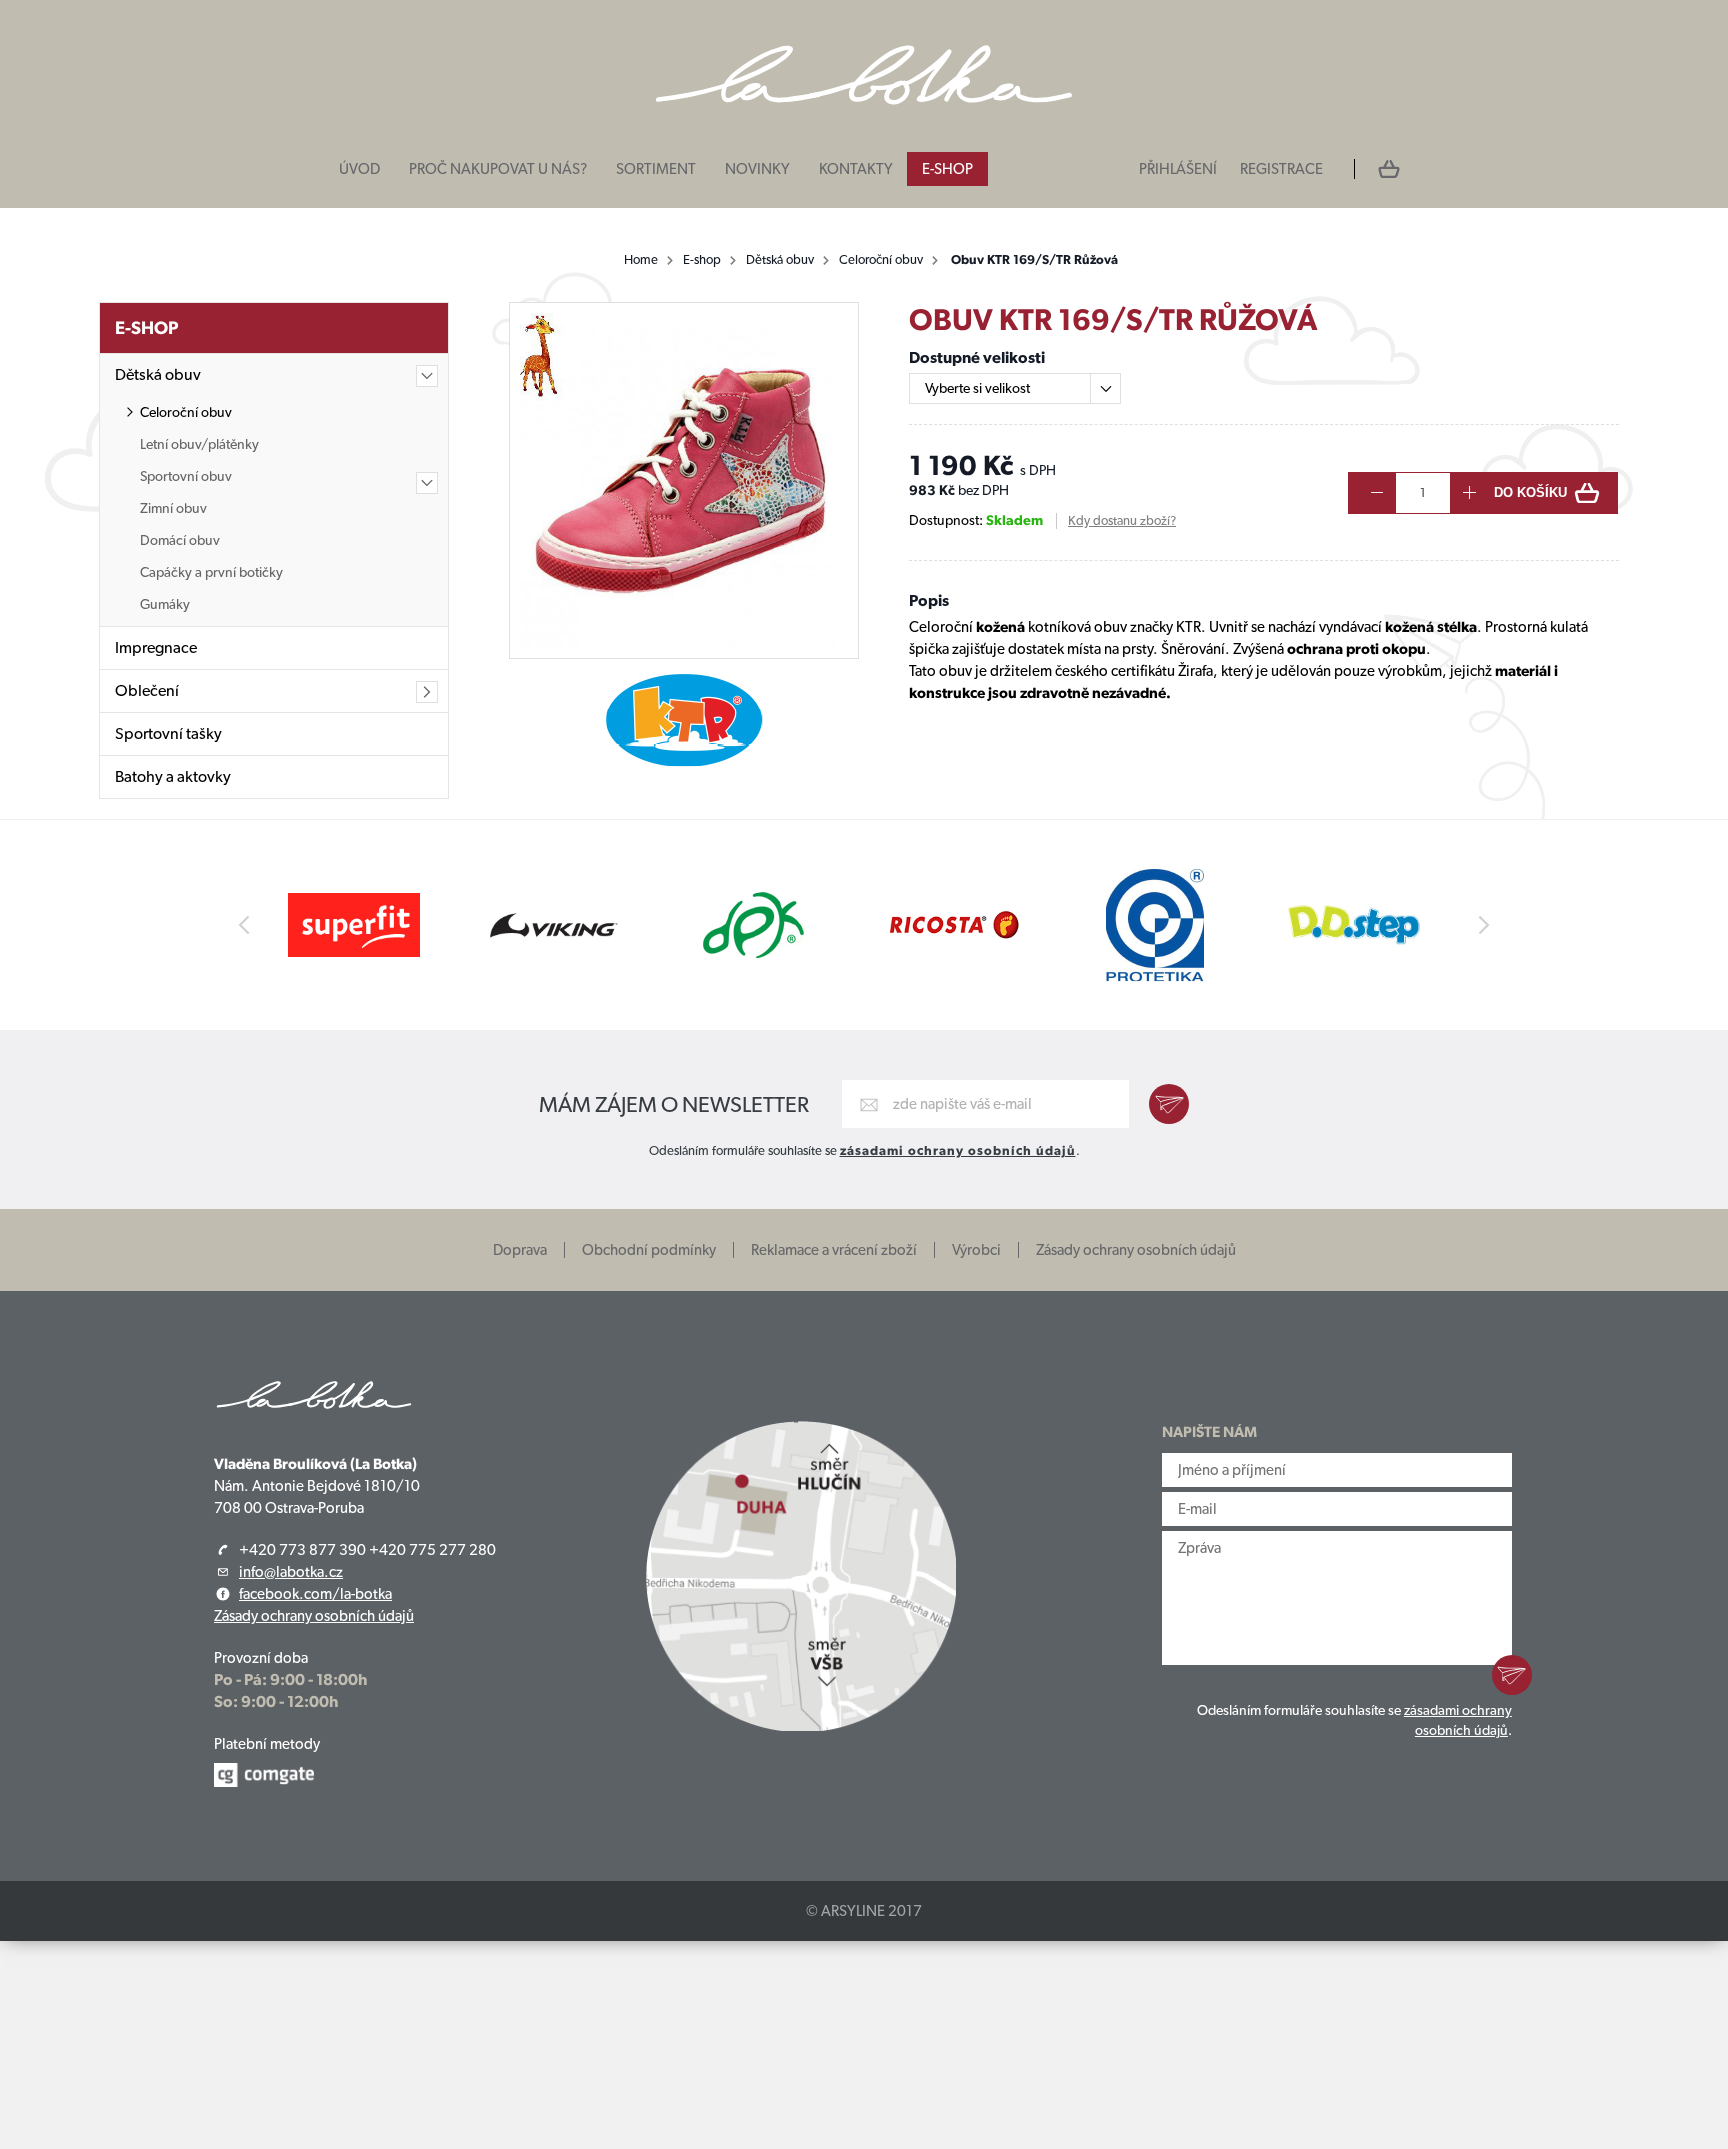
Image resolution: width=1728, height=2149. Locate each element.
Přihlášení (1178, 169)
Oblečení (147, 690)
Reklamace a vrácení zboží (834, 1250)
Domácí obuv (180, 540)
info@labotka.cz (291, 1572)
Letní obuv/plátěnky (199, 444)
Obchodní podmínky (649, 1250)
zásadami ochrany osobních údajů (958, 1150)
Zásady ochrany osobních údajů (1136, 1250)
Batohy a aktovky (173, 776)
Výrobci (976, 1250)
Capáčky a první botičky (211, 572)
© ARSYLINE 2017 (864, 1911)
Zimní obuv (173, 508)
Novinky (757, 169)
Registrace (1281, 169)
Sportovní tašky (168, 733)
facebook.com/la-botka (315, 1594)
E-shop (947, 169)
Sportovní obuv (186, 476)
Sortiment (656, 169)
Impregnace (156, 647)
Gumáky (165, 604)
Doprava (520, 1250)
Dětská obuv (780, 259)
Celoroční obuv (881, 259)
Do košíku (1530, 492)
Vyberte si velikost (977, 388)
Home (641, 259)
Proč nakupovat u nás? (498, 169)
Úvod (359, 169)
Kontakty (856, 169)
